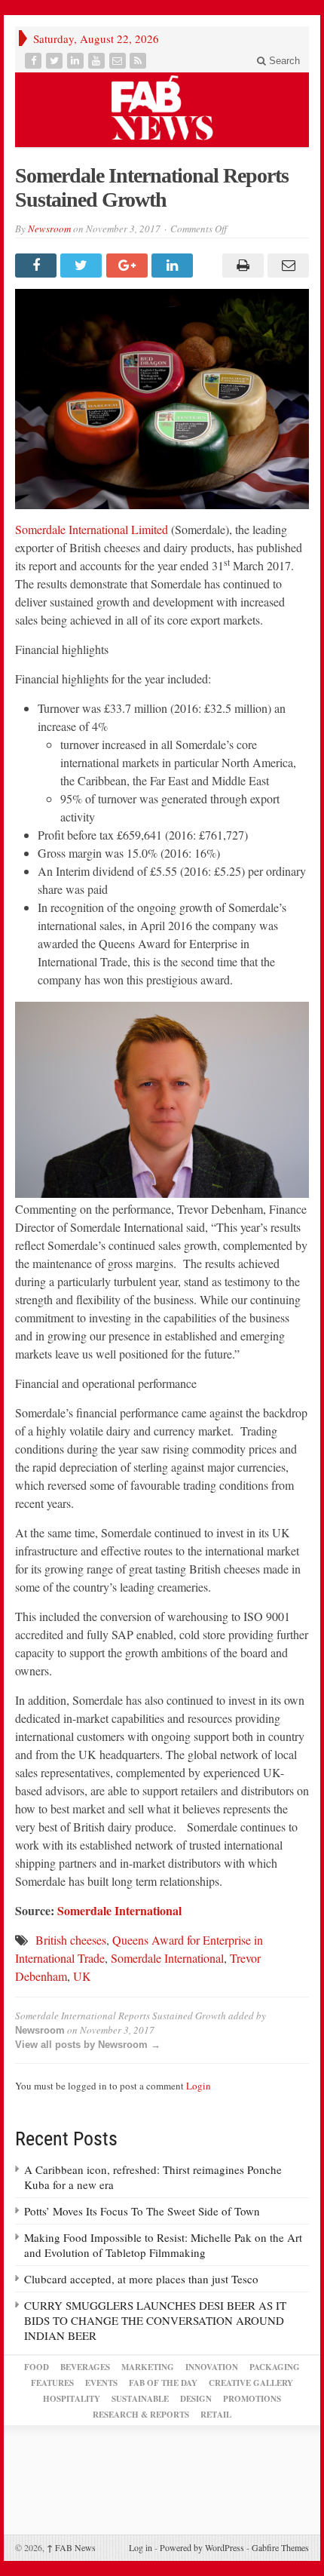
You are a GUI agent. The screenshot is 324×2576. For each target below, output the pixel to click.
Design (196, 2399)
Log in (141, 2547)
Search (283, 61)
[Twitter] (56, 61)
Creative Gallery (251, 2383)
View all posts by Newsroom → (88, 2045)
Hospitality (72, 2399)
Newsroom (49, 229)
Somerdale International (119, 1910)
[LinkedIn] (77, 61)
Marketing (148, 2367)
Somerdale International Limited (92, 529)
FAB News (71, 2547)
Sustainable (140, 2399)
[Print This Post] (240, 266)
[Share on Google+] (129, 266)
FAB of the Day (163, 2383)
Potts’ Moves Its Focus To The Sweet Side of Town (142, 2211)
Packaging (275, 2367)
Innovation (212, 2367)
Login (199, 2086)
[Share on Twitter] (83, 266)
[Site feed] (139, 61)
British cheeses (71, 1940)
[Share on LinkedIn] (174, 266)
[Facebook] (35, 61)
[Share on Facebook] (38, 266)
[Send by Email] (286, 266)
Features (52, 2383)
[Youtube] (98, 61)
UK (82, 1976)
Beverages (85, 2367)
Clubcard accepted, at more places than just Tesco (141, 2279)
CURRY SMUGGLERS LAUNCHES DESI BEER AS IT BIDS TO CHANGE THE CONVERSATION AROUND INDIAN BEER (155, 2320)
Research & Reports (141, 2415)
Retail (216, 2415)
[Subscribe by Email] (119, 61)
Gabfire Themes (280, 2547)
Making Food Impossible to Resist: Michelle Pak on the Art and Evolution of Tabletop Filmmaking (163, 2245)
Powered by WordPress (202, 2547)
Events (101, 2383)
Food (37, 2367)
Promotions (252, 2399)
